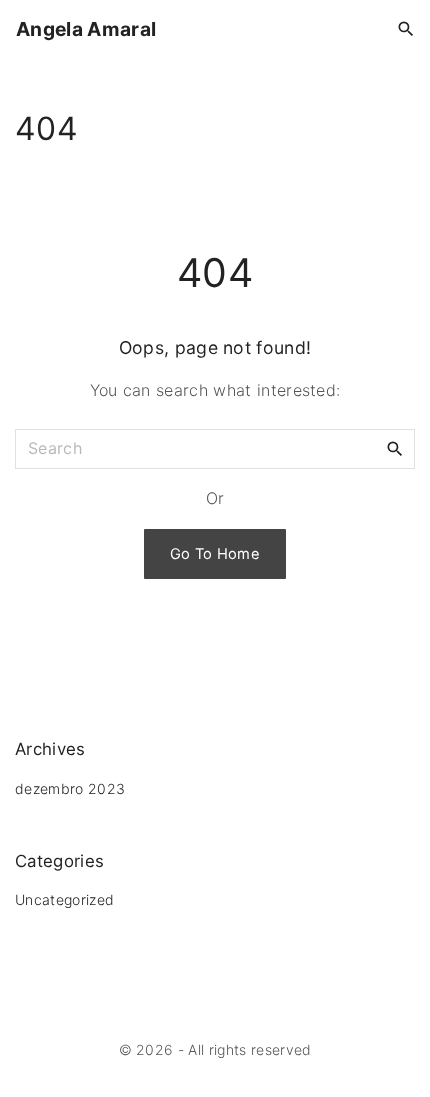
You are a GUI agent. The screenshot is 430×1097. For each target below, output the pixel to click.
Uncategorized (64, 899)
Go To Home (215, 554)
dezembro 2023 (70, 788)
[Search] (395, 448)
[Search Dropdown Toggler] (406, 29)
